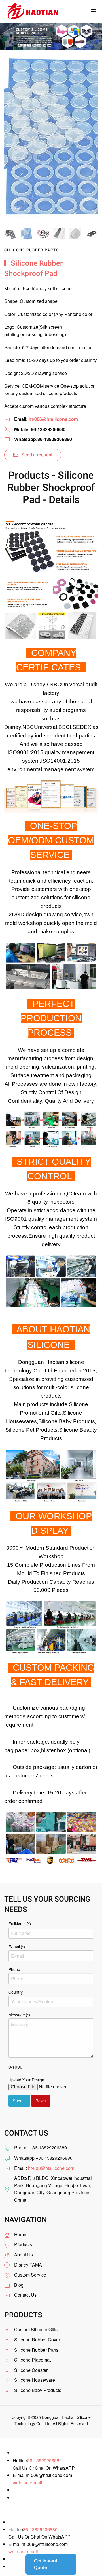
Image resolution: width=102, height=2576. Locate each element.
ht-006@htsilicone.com (53, 419)
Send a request (37, 455)
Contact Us (25, 2295)
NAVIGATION (25, 2220)
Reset (41, 2101)
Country (16, 1992)
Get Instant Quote (46, 2564)
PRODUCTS (23, 2315)
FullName (20, 1924)
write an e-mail (27, 2483)
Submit (19, 2101)
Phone (14, 1969)
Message (19, 2015)
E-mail (17, 1947)
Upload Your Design (26, 2080)
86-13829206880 (44, 2460)
